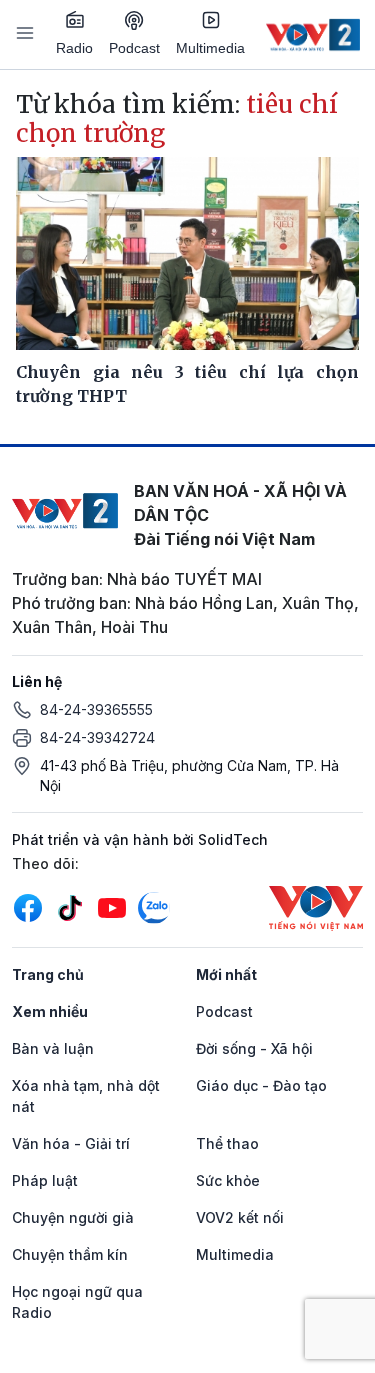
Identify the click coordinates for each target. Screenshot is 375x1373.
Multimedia (210, 48)
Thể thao (227, 1143)
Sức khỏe (228, 1180)
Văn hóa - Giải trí (71, 1143)
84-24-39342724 (97, 737)
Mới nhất (226, 974)
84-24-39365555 (96, 709)
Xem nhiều (50, 1011)
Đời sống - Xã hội (254, 1048)
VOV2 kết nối (240, 1217)
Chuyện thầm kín (70, 1254)
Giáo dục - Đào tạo (261, 1085)
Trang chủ (48, 974)
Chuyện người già (73, 1217)
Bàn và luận (53, 1048)
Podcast (134, 48)
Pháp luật (45, 1180)
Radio (74, 48)
